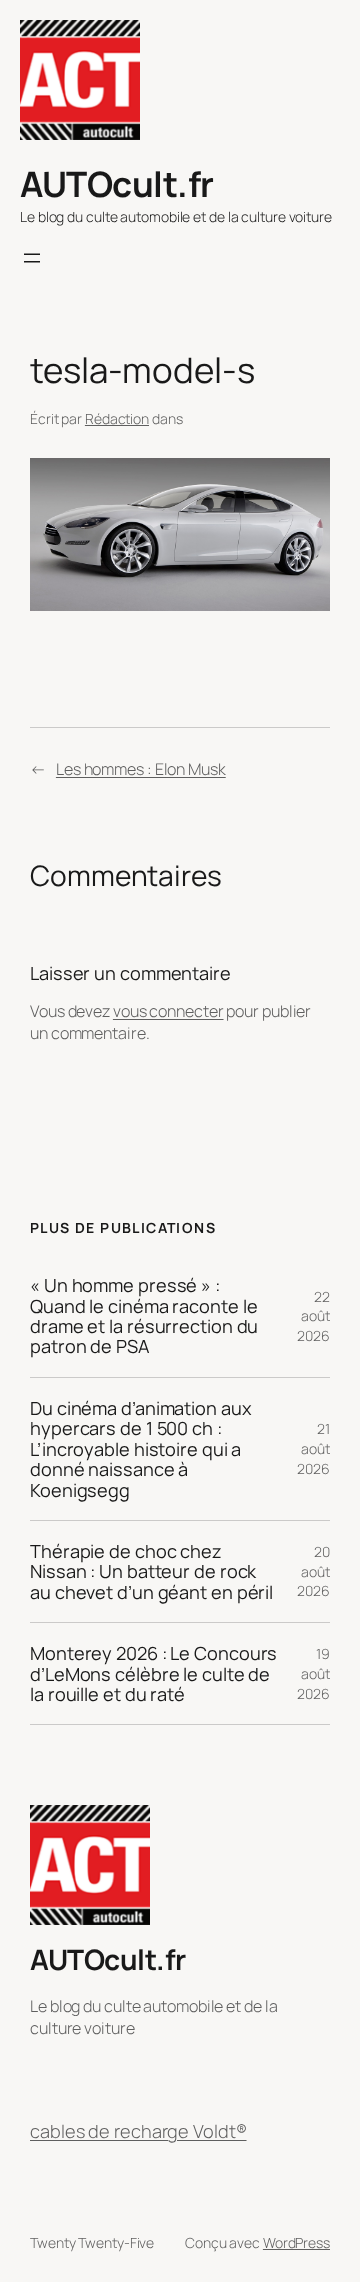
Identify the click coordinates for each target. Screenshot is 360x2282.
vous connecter (168, 1011)
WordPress (296, 2242)
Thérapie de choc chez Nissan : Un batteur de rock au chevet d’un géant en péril (151, 1571)
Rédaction (117, 418)
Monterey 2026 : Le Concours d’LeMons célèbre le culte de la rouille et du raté (153, 1673)
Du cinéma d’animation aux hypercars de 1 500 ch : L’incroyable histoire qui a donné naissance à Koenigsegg (141, 1449)
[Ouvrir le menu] (32, 258)
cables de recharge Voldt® (138, 2131)
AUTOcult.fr (117, 183)
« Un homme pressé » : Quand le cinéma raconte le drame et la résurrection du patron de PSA (144, 1316)
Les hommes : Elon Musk (141, 769)
